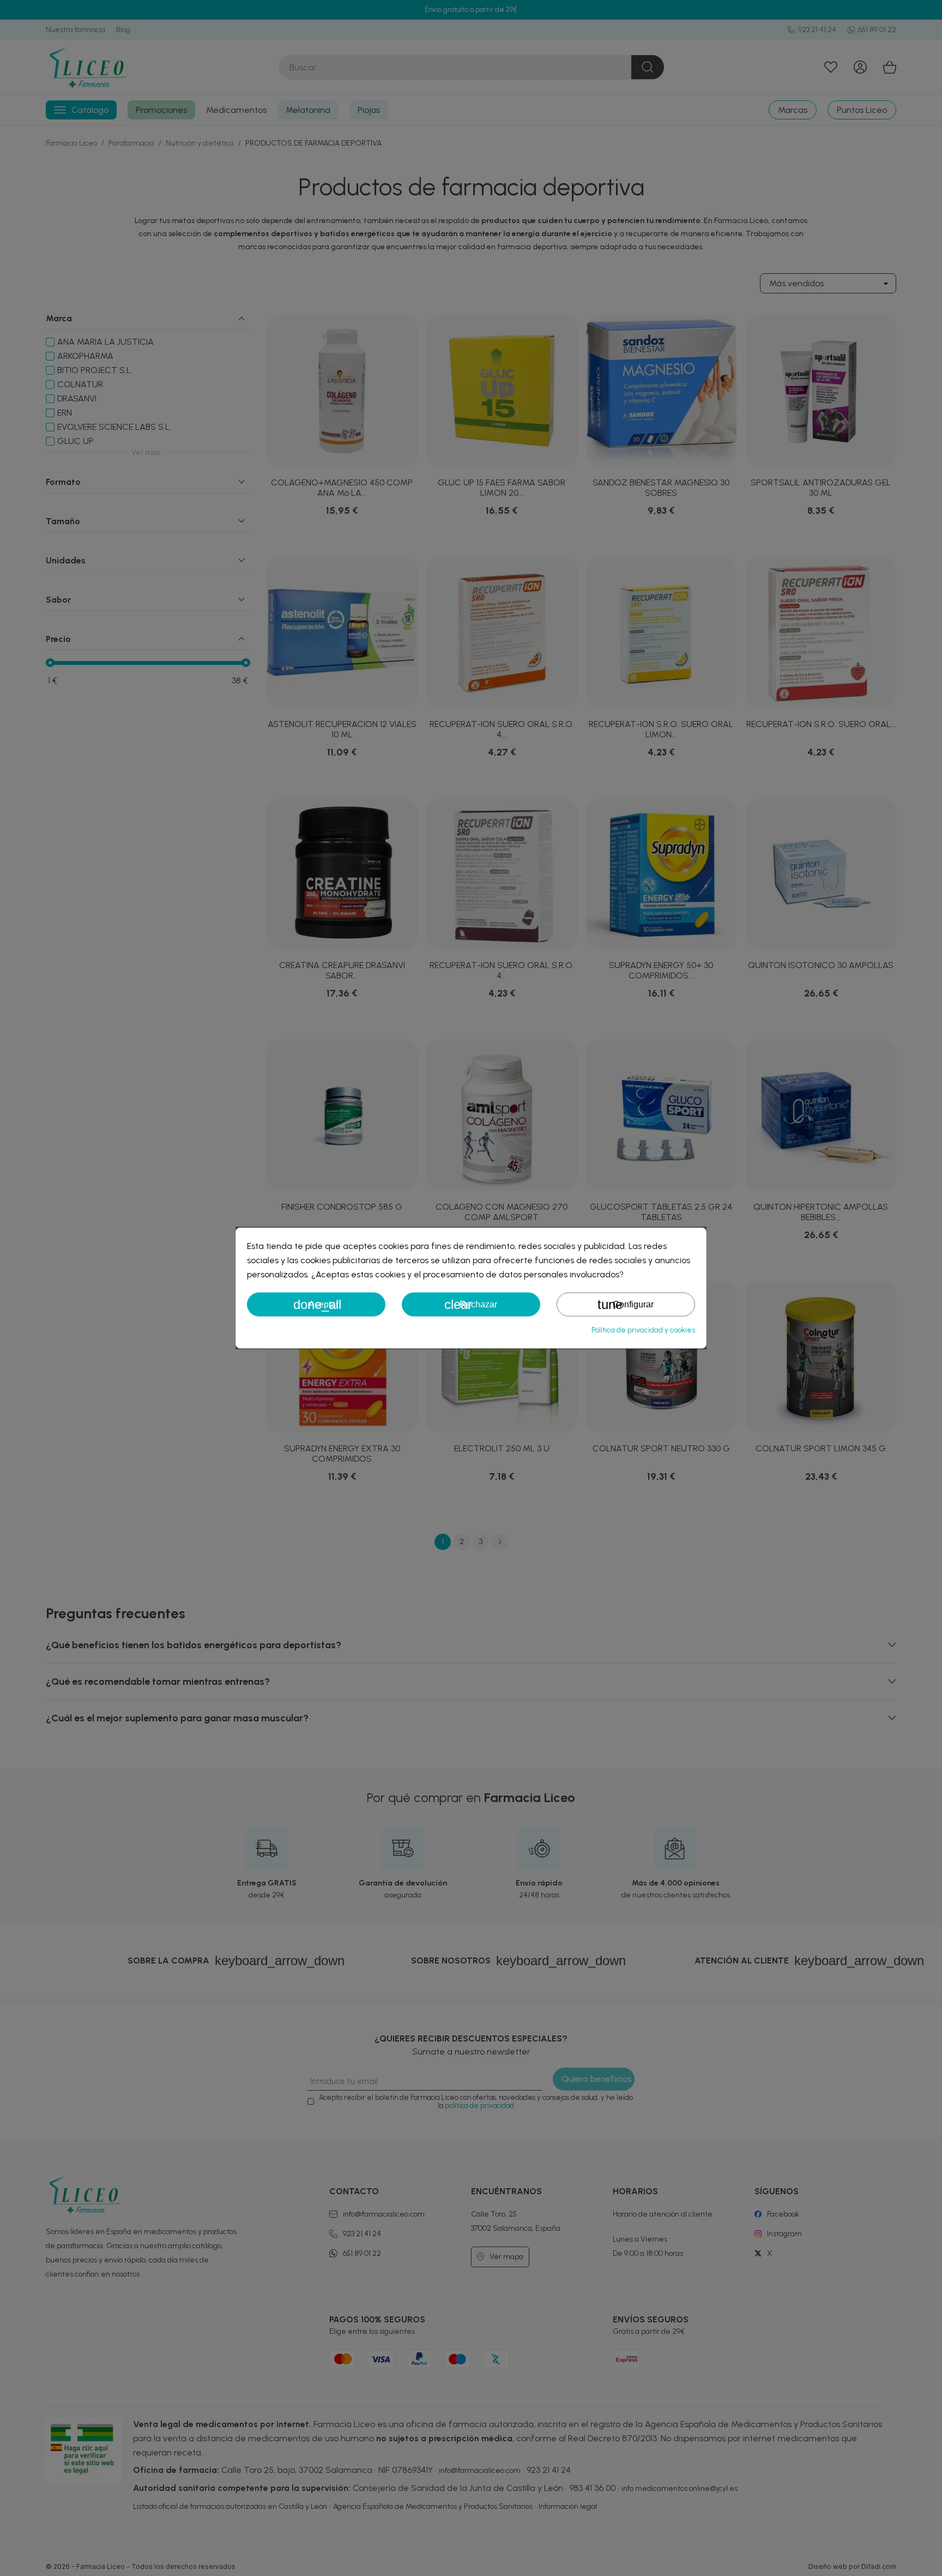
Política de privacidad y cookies (643, 1330)
